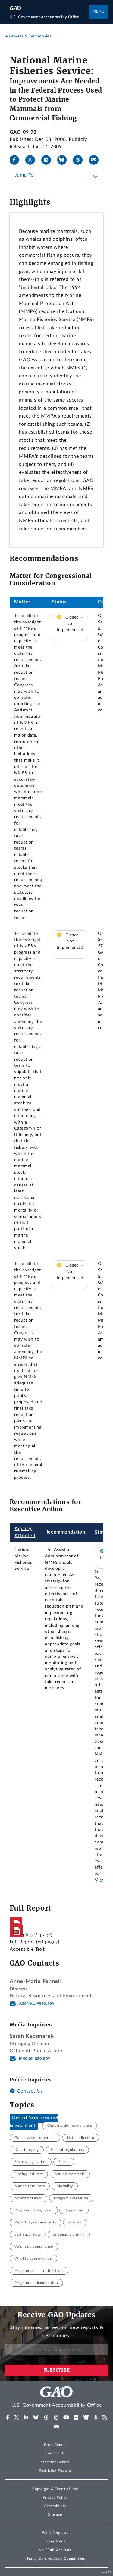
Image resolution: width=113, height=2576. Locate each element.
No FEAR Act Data (55, 2550)
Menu (99, 12)
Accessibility (55, 2506)
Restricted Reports (55, 2470)
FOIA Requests (55, 2533)
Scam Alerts (55, 2541)
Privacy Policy (55, 2497)
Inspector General (55, 2462)
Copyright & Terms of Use (55, 2489)
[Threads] (80, 160)
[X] (33, 160)
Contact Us (29, 2091)
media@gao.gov (35, 2058)
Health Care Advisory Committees (55, 2558)
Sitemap (55, 2514)
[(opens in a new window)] (8, 2418)
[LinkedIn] (49, 160)
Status (102, 1532)
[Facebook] (17, 160)
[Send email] (96, 160)
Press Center (55, 2445)
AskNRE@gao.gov (37, 2003)
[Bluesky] (64, 160)
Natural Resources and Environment (34, 2122)
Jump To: (25, 175)
